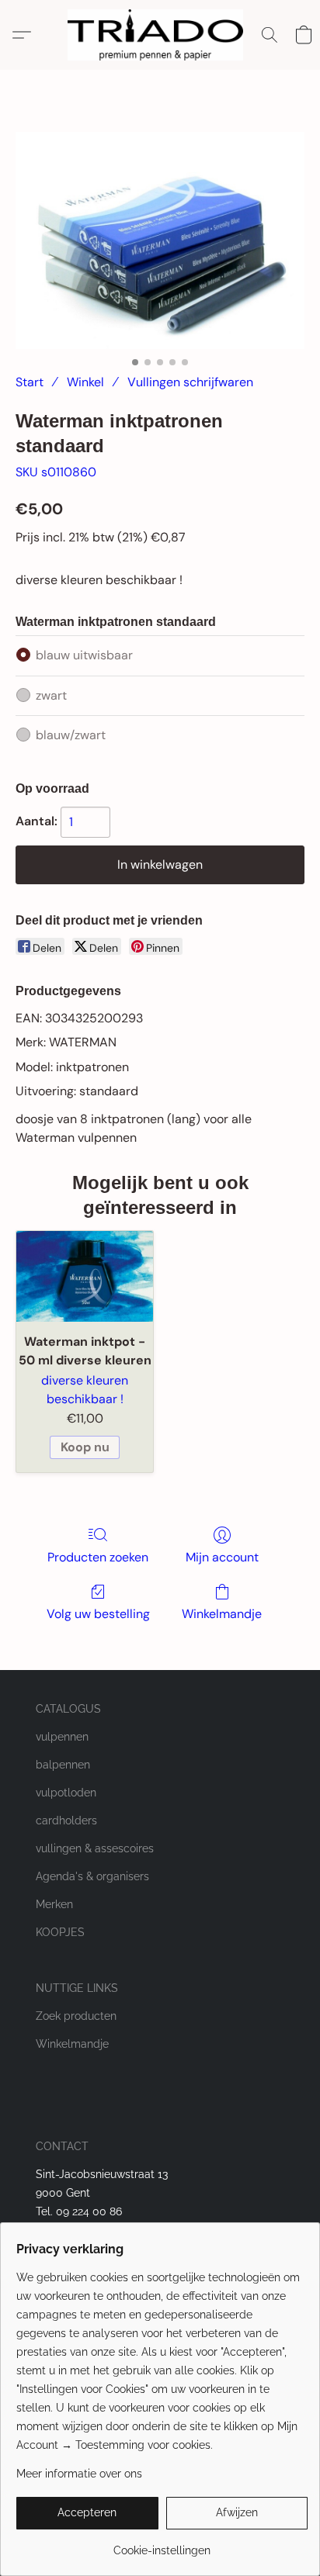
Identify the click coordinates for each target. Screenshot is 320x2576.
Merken (54, 1904)
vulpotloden (66, 1793)
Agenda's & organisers (92, 1876)
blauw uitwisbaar (84, 655)
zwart (51, 695)
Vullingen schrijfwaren (190, 382)
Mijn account (222, 1557)
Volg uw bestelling (98, 1614)
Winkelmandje (222, 1614)
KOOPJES (60, 1932)
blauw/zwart (71, 735)
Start (30, 382)
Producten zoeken (98, 1557)
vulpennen (62, 1737)
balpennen (63, 1765)
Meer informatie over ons (79, 2474)
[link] (162, 2545)
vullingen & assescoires (95, 1848)
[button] (160, 35)
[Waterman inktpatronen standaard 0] (160, 240)
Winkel (85, 382)
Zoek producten (76, 2016)
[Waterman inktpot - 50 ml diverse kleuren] (85, 1276)
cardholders (66, 1820)
